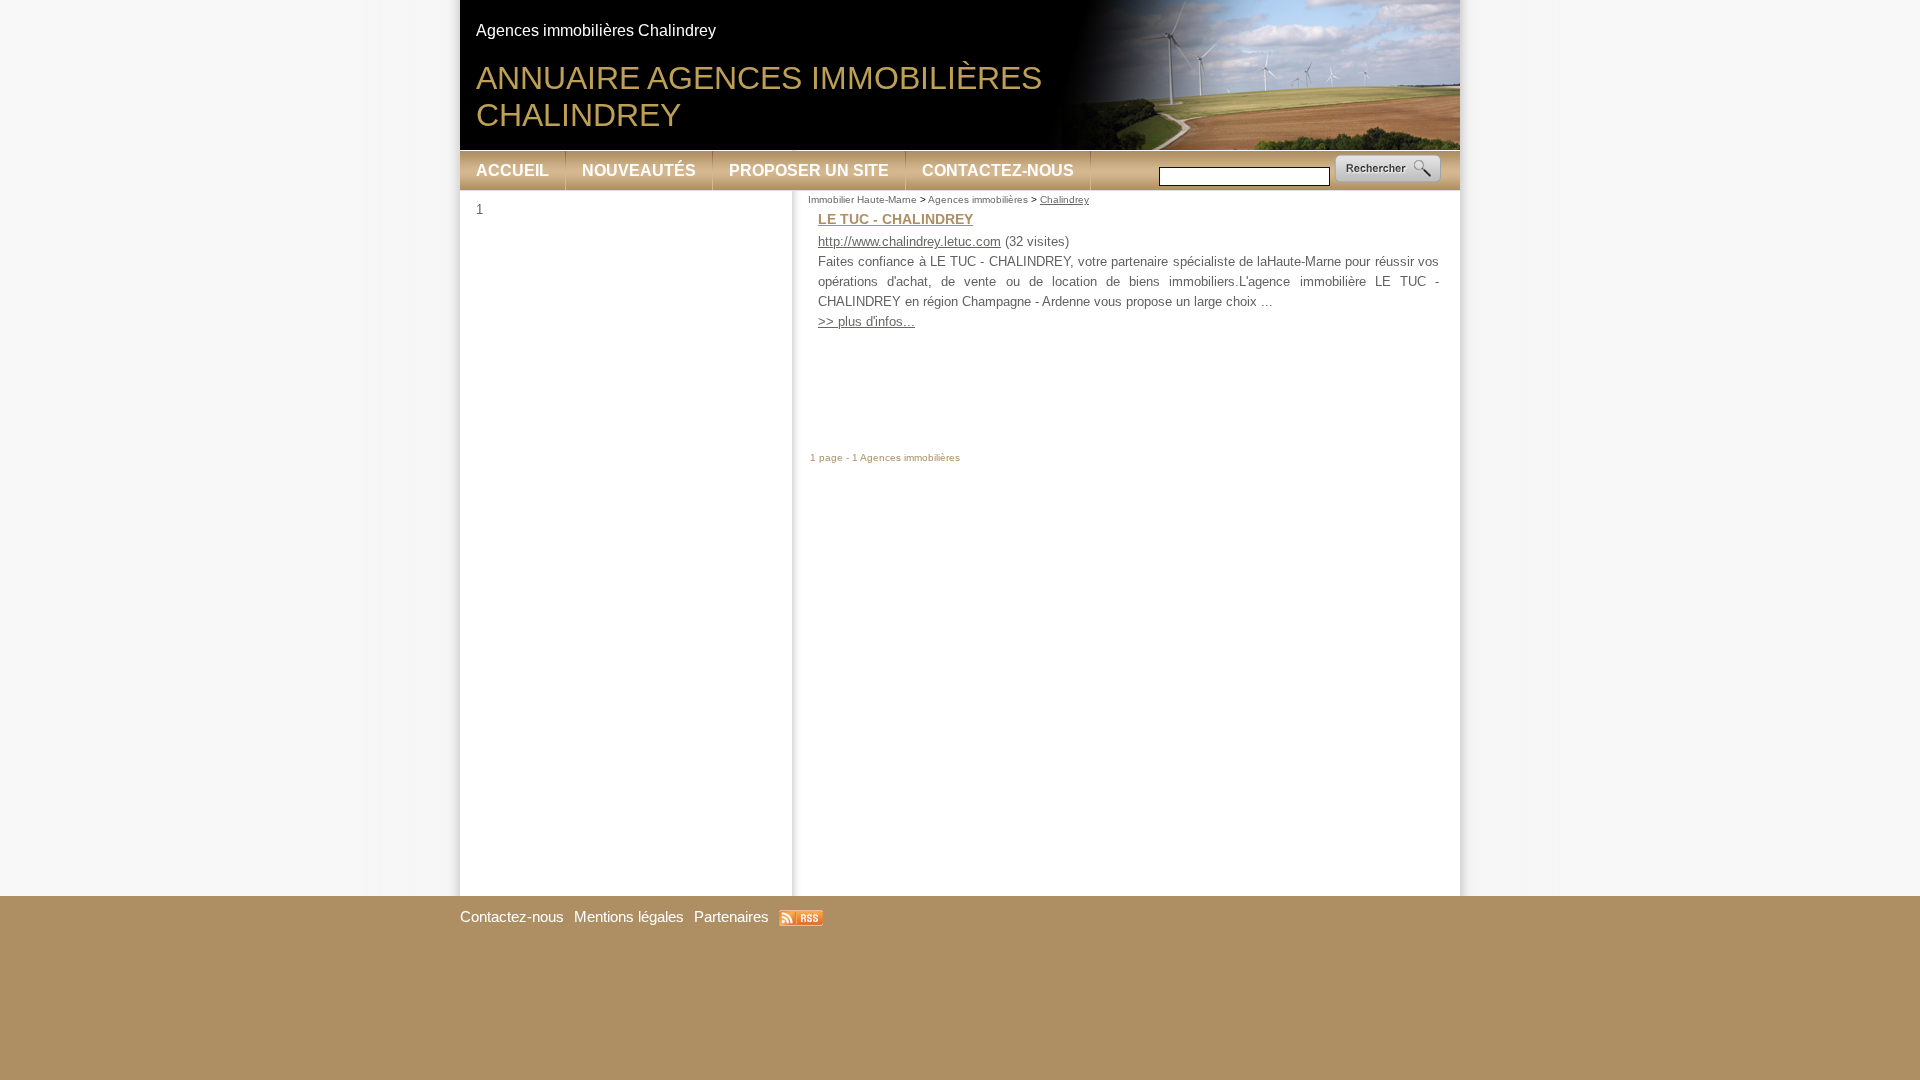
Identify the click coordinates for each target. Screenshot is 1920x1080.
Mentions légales (629, 917)
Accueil (512, 170)
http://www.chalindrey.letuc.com (909, 241)
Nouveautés (639, 170)
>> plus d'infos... (866, 321)
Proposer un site (809, 170)
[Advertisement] (1127, 378)
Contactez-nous (998, 170)
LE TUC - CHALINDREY (895, 219)
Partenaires (731, 917)
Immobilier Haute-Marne (862, 199)
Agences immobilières (978, 199)
